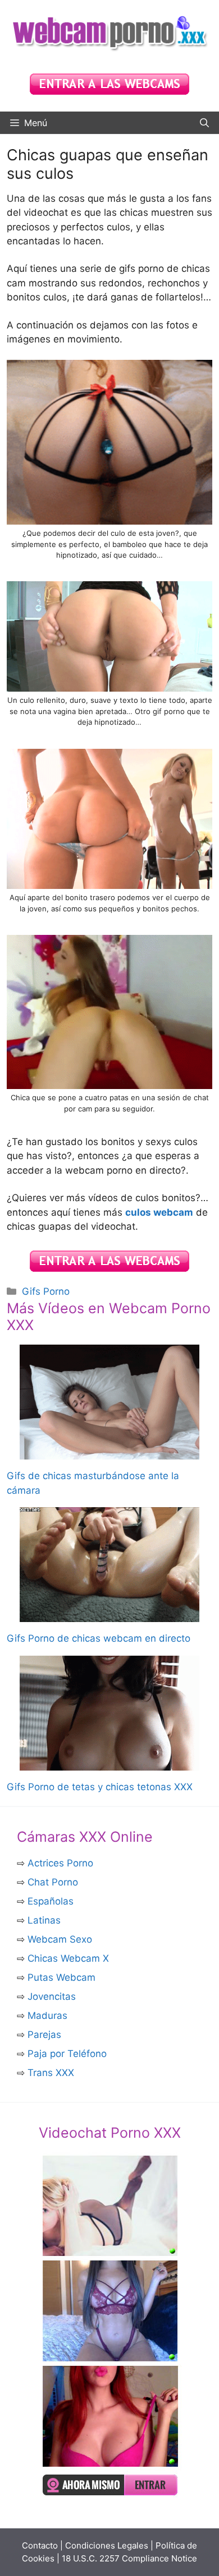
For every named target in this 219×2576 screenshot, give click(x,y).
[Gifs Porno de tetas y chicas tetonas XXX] (109, 1763)
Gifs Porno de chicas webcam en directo (99, 1638)
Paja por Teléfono (67, 2054)
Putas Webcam (61, 1977)
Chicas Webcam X (68, 1958)
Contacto (40, 2545)
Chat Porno (53, 1882)
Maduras (47, 2016)
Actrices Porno (60, 1863)
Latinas (44, 1920)
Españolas (51, 1901)
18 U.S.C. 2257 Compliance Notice (129, 2558)
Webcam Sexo (60, 1939)
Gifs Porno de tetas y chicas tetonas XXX (100, 1787)
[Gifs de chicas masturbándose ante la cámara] (109, 1452)
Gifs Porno (46, 1291)
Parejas (44, 2035)
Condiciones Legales (107, 2545)
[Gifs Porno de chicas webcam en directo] (109, 1615)
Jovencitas (52, 1996)
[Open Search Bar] (204, 123)
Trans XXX (51, 2073)
